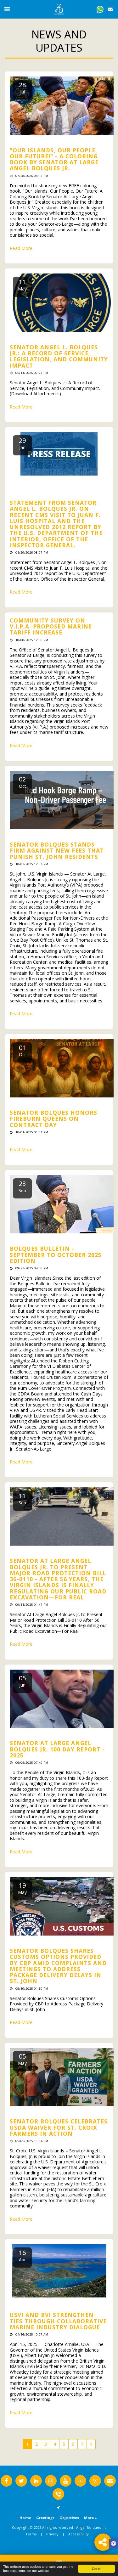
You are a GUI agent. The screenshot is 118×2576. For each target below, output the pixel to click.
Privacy (52, 2534)
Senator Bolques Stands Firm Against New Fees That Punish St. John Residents (57, 851)
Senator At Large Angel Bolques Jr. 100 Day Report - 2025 (57, 1749)
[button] (7, 9)
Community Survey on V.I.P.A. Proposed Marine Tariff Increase (51, 626)
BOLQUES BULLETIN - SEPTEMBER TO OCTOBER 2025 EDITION (56, 1255)
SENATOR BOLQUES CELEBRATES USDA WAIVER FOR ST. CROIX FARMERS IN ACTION (59, 2127)
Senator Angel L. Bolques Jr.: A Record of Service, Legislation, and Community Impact (59, 356)
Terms (31, 2534)
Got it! (96, 2569)
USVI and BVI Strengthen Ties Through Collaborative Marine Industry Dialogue (58, 2321)
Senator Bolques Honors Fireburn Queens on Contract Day (53, 1119)
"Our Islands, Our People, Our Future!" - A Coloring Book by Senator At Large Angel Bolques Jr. (54, 159)
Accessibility (79, 2534)
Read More (21, 248)
